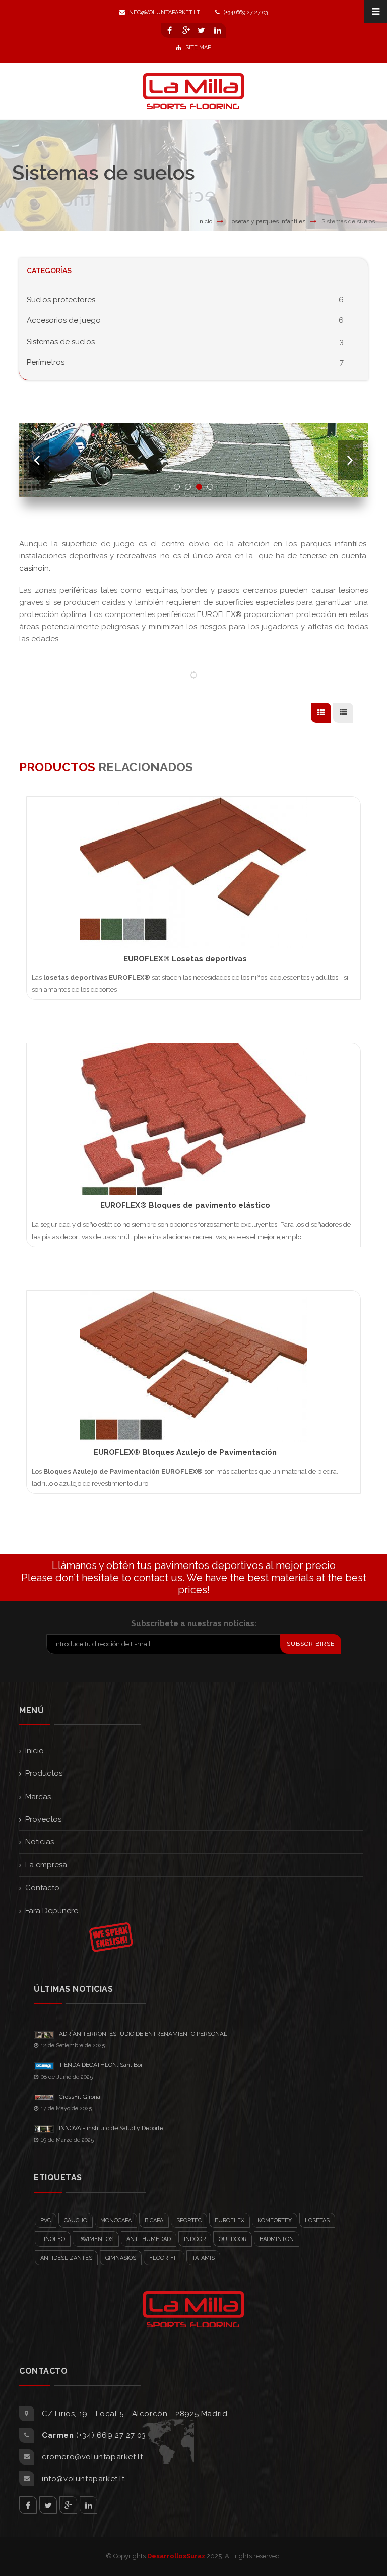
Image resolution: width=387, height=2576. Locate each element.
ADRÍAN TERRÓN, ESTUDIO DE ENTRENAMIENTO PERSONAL (143, 2034)
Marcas (38, 1797)
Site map (198, 48)
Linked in (88, 2505)
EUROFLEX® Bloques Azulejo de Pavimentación (185, 1452)
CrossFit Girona (80, 2097)
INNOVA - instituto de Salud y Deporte (111, 2128)
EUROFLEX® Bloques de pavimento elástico (185, 1205)
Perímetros (46, 362)
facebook (28, 2505)
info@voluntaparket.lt (164, 12)
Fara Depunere (52, 1911)
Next (350, 460)
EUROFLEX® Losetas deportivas (185, 959)
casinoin (34, 568)
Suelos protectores (61, 300)
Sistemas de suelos (61, 342)
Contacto (42, 1888)
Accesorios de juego (64, 320)
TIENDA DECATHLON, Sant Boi (101, 2065)
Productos (44, 1773)
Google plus (68, 2505)
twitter (48, 2505)
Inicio (205, 221)
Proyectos (43, 1819)
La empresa (46, 1865)
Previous (37, 460)
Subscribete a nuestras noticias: (194, 1623)
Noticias (40, 1842)
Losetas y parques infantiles (267, 221)
